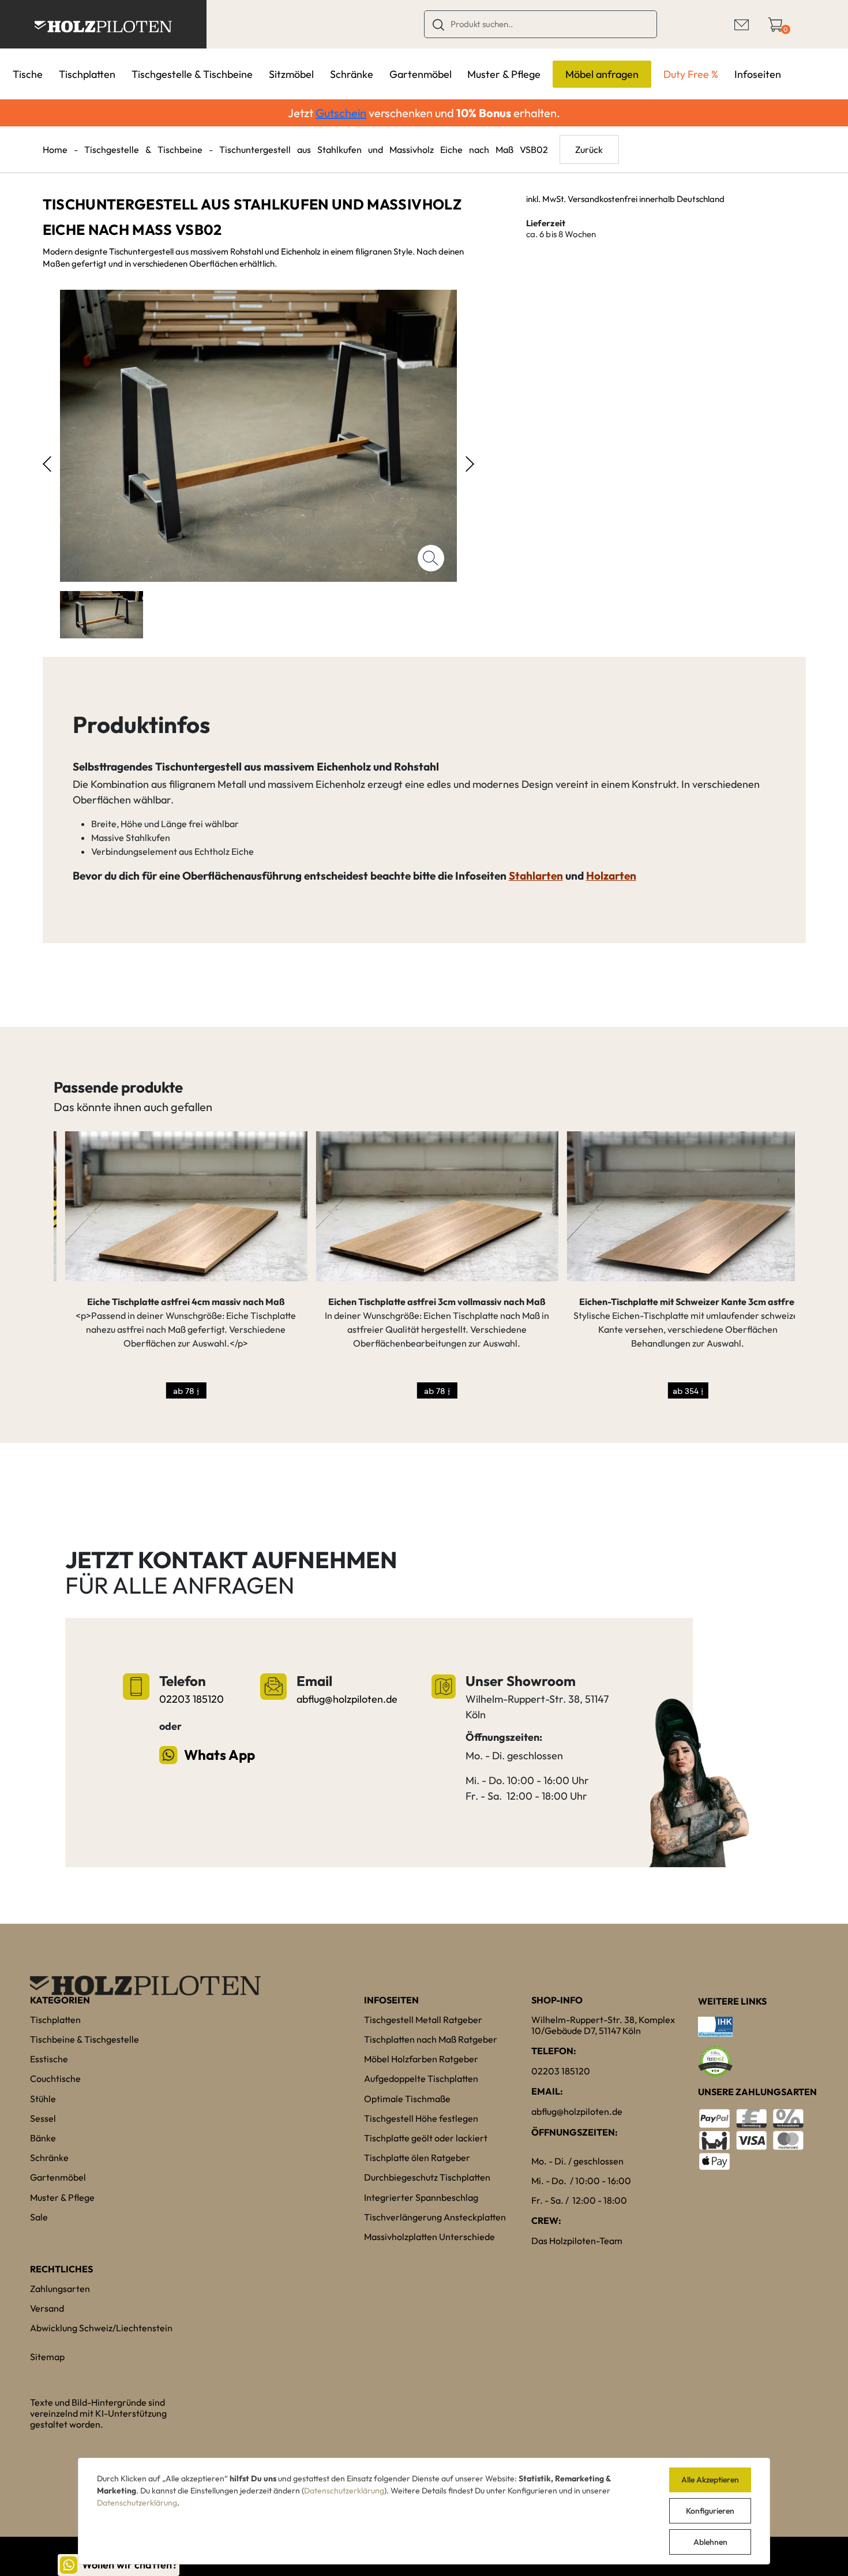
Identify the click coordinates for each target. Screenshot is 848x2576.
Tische (28, 74)
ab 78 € (175, 1391)
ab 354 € (676, 1391)
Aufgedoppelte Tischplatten (421, 2078)
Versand (47, 2308)
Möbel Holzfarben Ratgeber (421, 2059)
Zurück (589, 149)
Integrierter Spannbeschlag (421, 2197)
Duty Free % (691, 74)
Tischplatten (87, 74)
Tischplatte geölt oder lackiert (426, 2138)
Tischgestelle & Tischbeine (192, 74)
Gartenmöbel (421, 74)
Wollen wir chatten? (130, 2565)
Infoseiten (758, 74)
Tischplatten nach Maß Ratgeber (431, 2039)
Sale (39, 2217)
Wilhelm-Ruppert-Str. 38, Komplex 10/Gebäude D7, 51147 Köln (603, 2025)
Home (55, 149)
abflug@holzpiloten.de (347, 1699)
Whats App (219, 1755)
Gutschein (341, 113)
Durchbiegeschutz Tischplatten (427, 2177)
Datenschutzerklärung (344, 2491)
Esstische (49, 2059)
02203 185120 (192, 1699)
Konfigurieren (710, 2511)
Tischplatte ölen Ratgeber (417, 2158)
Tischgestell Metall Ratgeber (423, 2020)
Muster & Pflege (504, 74)
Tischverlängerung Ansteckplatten (435, 2217)
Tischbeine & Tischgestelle (85, 2039)
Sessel (43, 2118)
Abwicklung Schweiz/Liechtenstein (101, 2328)
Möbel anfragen (602, 74)
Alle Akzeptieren (710, 2480)
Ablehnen (710, 2542)
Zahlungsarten (60, 2289)
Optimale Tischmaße (407, 2099)
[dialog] (424, 2511)
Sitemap (47, 2357)
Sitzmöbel (291, 74)
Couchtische (55, 2078)
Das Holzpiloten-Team (577, 2241)
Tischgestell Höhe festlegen (421, 2118)
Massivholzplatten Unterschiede (429, 2237)
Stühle (43, 2099)
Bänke (43, 2138)
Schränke (352, 74)
